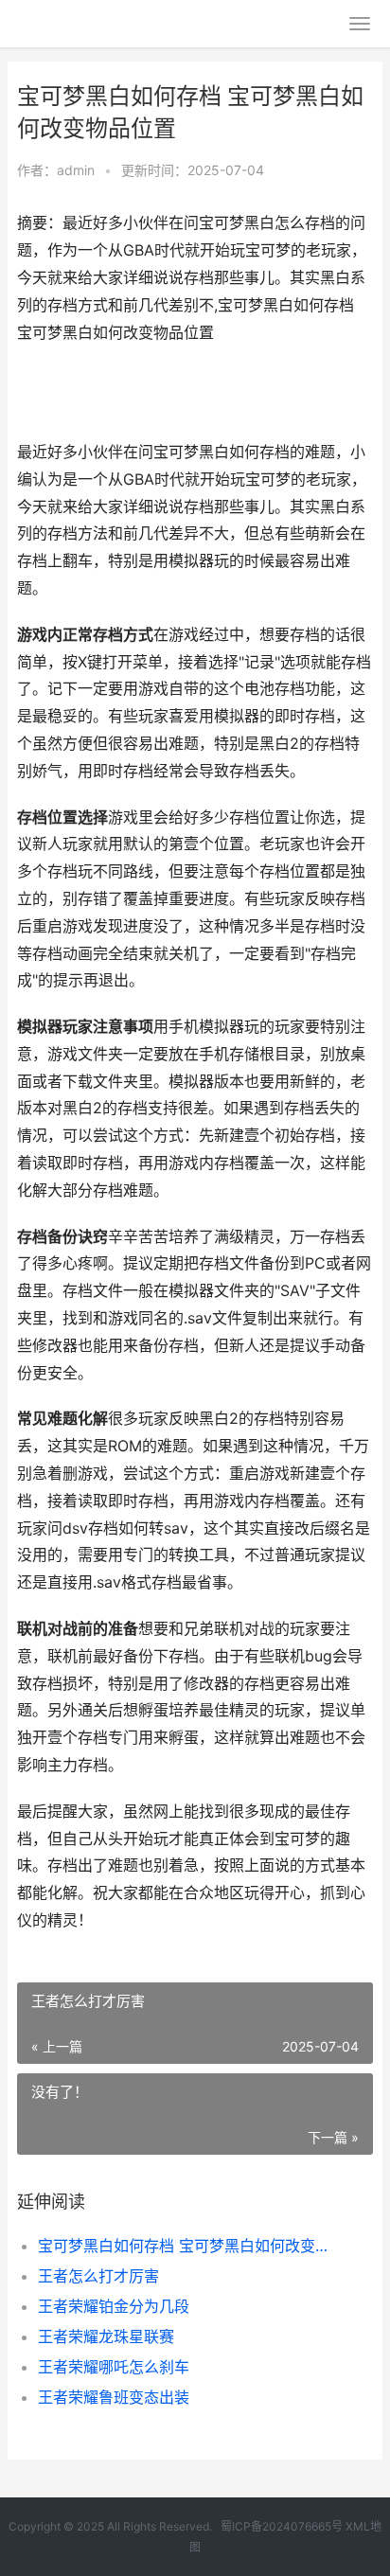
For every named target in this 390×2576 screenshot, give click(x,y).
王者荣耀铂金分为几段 (114, 2306)
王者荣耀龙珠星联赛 (106, 2336)
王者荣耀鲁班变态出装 (114, 2397)
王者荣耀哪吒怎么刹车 (114, 2367)
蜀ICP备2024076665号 (282, 2526)
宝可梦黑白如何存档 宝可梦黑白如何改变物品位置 (189, 2246)
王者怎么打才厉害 (98, 2276)
